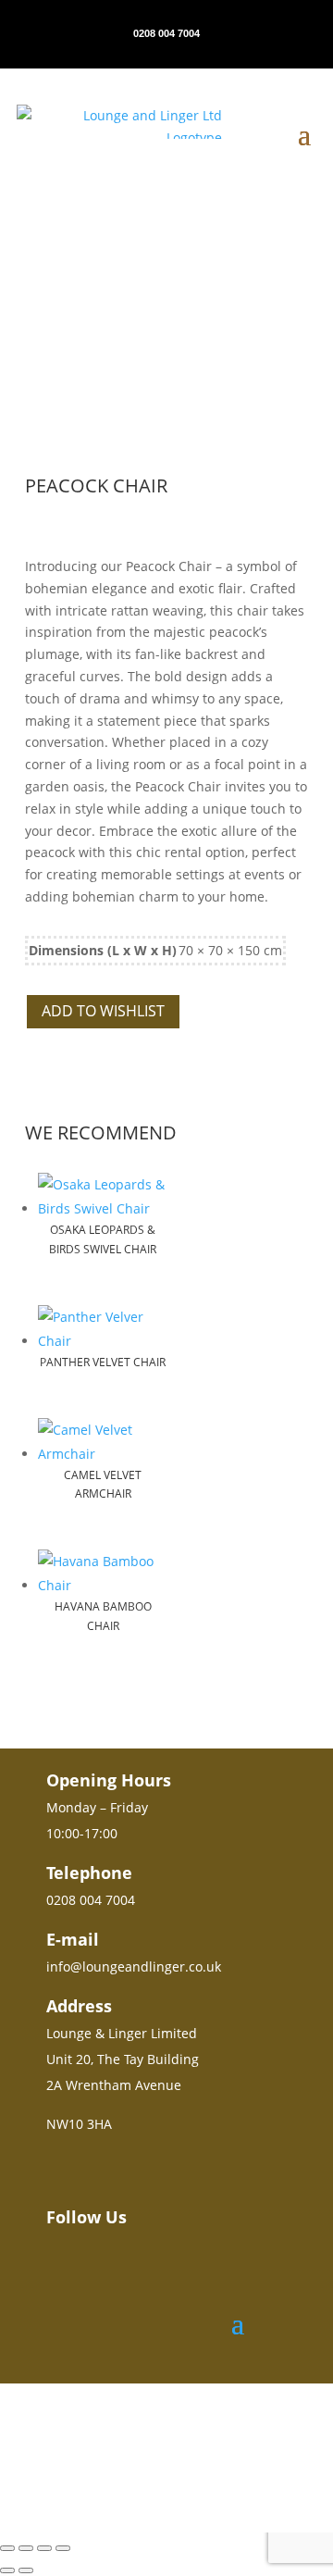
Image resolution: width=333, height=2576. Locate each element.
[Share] (44, 2548)
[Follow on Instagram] (54, 2268)
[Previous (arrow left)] (7, 2570)
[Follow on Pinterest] (120, 2268)
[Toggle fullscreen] (26, 2548)
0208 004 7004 (166, 33)
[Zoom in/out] (7, 2548)
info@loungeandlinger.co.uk (134, 1966)
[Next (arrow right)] (26, 2570)
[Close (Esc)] (63, 2548)
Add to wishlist (103, 1011)
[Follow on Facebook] (87, 2268)
